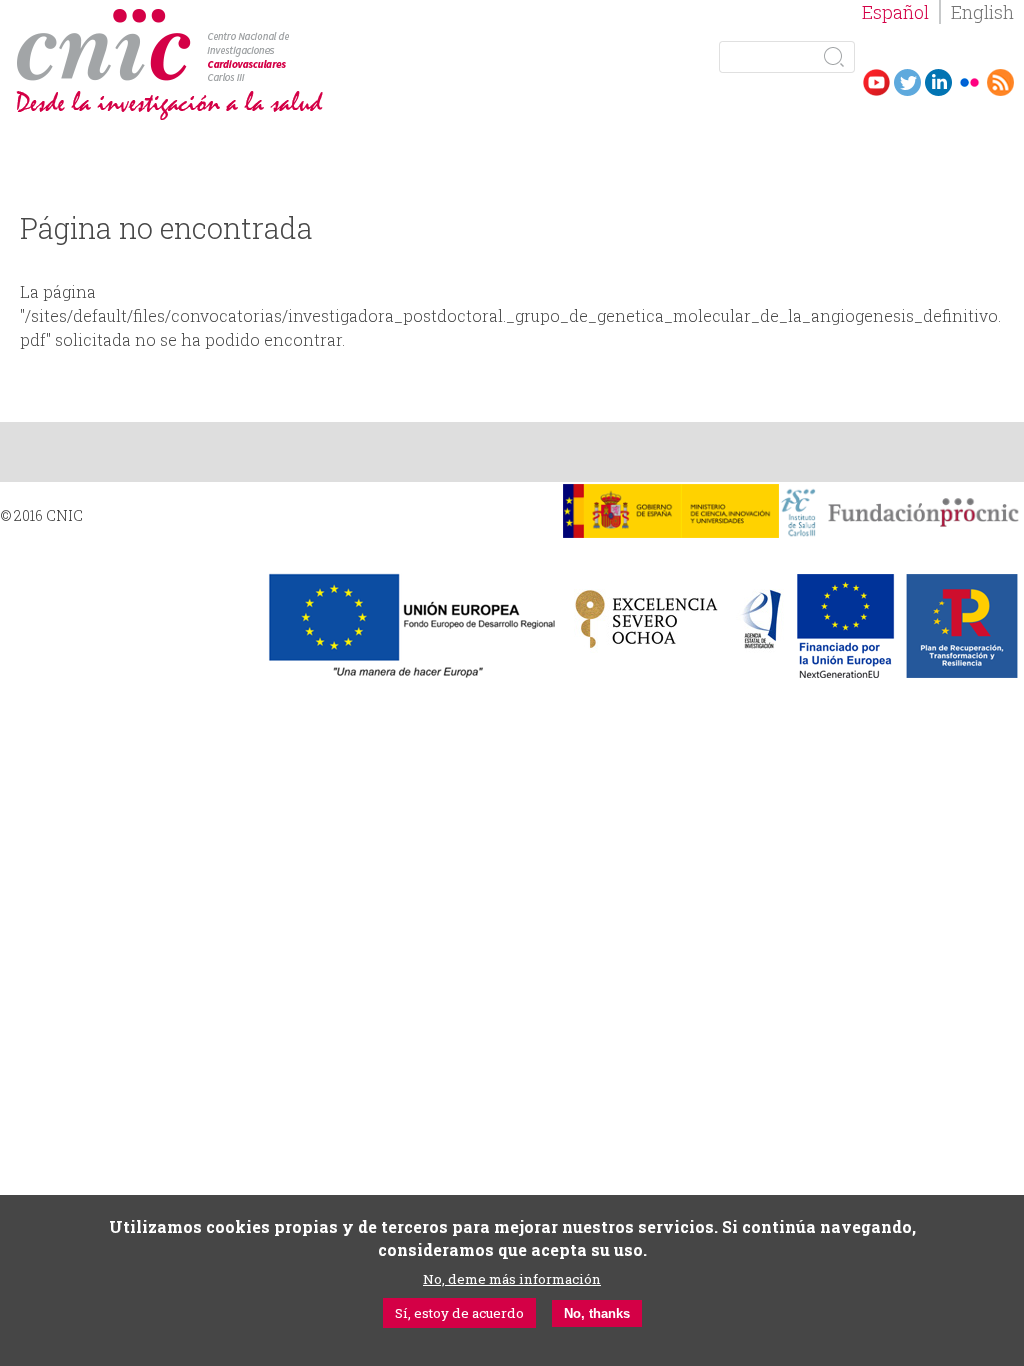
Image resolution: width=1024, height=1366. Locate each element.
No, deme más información (512, 1279)
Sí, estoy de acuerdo (459, 1313)
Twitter (907, 82)
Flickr (969, 82)
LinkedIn (938, 82)
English (982, 12)
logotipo (296, 18)
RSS (1000, 82)
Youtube (876, 82)
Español (895, 12)
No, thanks (597, 1313)
